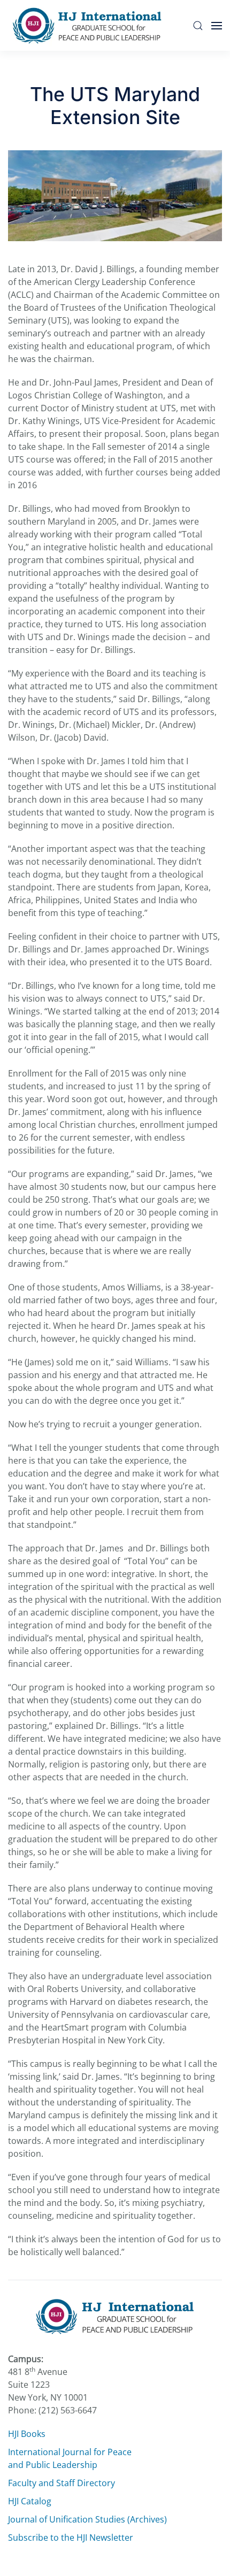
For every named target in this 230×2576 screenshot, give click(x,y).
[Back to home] (90, 25)
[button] (198, 25)
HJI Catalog (30, 2501)
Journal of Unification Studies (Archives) (87, 2519)
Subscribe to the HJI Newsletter (71, 2537)
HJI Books (27, 2434)
